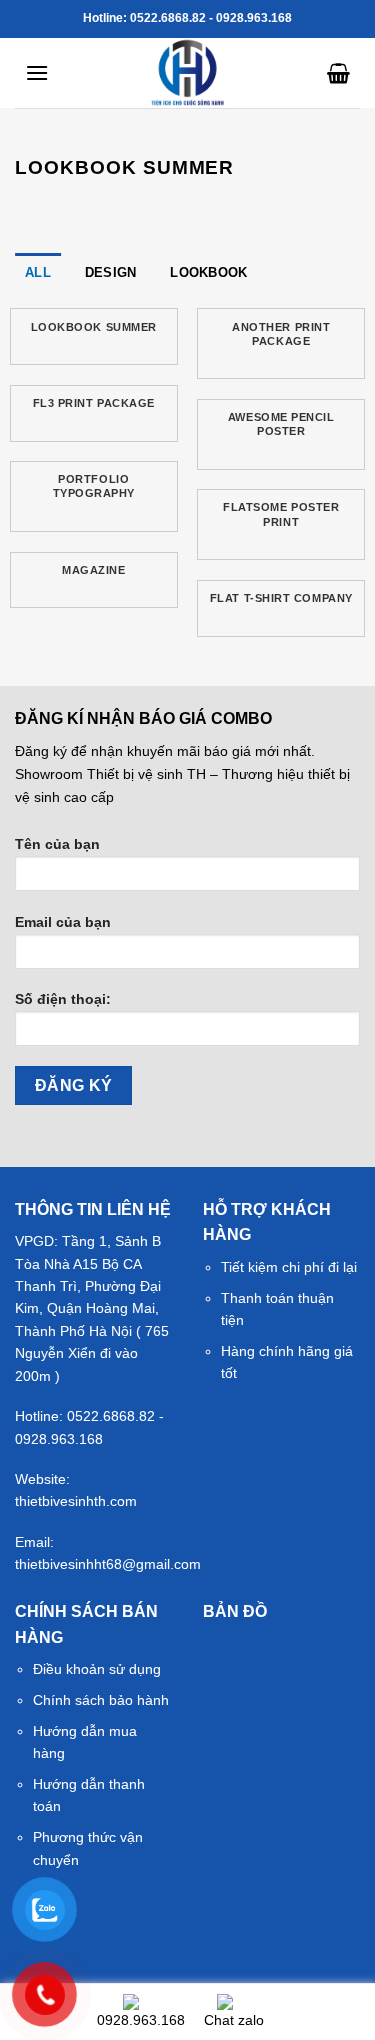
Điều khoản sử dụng (97, 1669)
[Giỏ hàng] (338, 73)
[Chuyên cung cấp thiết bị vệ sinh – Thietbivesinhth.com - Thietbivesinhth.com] (188, 73)
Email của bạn (63, 922)
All (38, 272)
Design (111, 272)
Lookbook (208, 272)
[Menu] (37, 72)
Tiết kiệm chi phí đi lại (289, 1267)
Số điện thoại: (63, 999)
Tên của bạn (57, 844)
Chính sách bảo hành (101, 1700)
